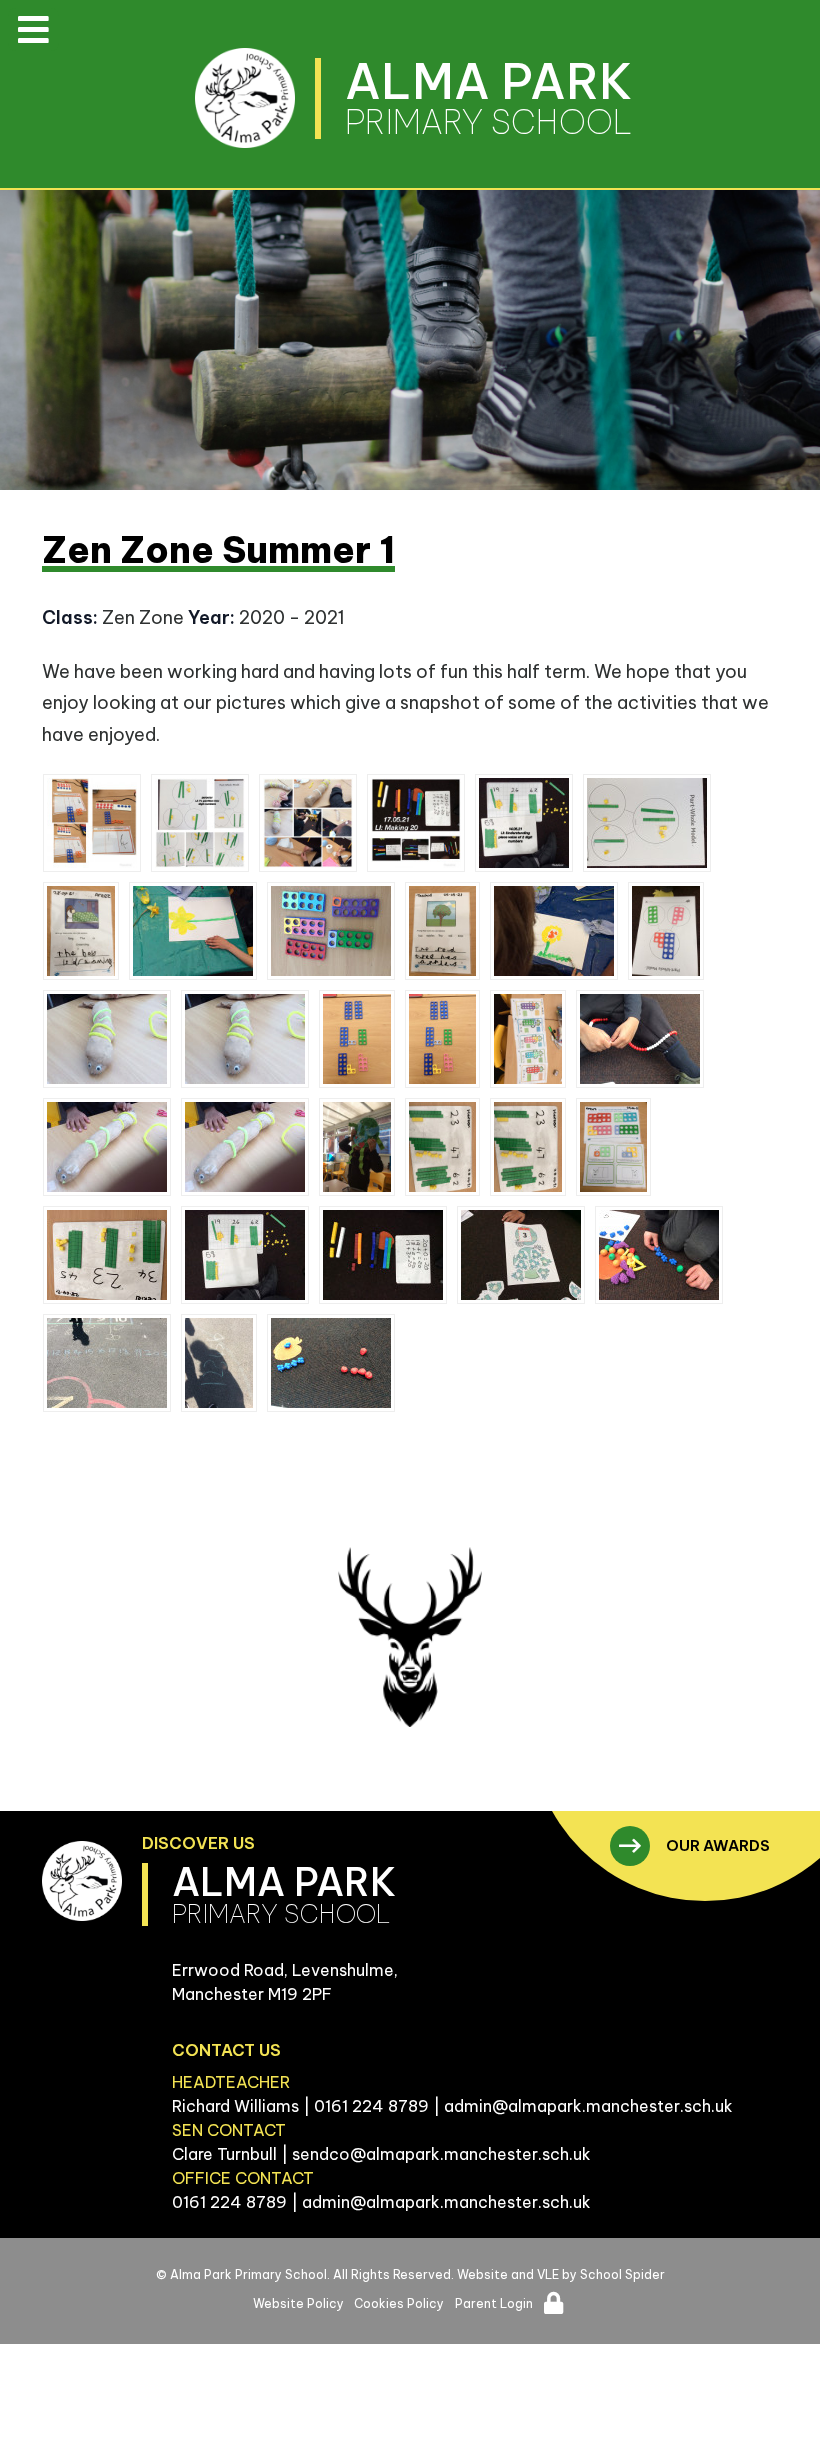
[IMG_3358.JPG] (193, 931)
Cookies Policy (399, 2303)
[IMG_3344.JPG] (92, 823)
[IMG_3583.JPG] (383, 1255)
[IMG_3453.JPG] (331, 931)
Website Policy (298, 2303)
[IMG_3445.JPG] (308, 823)
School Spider (622, 2274)
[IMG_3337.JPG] (659, 1255)
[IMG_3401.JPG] (666, 931)
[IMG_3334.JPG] (640, 1039)
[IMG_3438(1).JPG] (245, 1039)
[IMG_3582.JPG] (245, 1255)
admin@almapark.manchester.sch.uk (588, 2106)
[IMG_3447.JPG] (443, 1039)
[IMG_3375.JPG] (357, 1147)
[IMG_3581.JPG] (521, 1255)
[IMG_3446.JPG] (614, 1147)
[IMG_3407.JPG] (647, 823)
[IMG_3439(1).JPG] (107, 1147)
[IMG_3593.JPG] (416, 823)
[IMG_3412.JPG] (200, 823)
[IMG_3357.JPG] (554, 931)
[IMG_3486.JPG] (528, 1039)
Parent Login (494, 2303)
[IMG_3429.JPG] (107, 1255)
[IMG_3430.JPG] (443, 1147)
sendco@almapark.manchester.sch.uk (441, 2154)
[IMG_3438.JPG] (107, 1039)
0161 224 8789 (371, 2106)
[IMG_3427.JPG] (81, 931)
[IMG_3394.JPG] (107, 1363)
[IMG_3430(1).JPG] (528, 1147)
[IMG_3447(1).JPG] (357, 1039)
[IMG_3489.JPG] (443, 931)
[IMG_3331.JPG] (331, 1363)
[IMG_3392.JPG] (219, 1363)
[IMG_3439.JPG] (245, 1147)
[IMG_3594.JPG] (524, 823)
